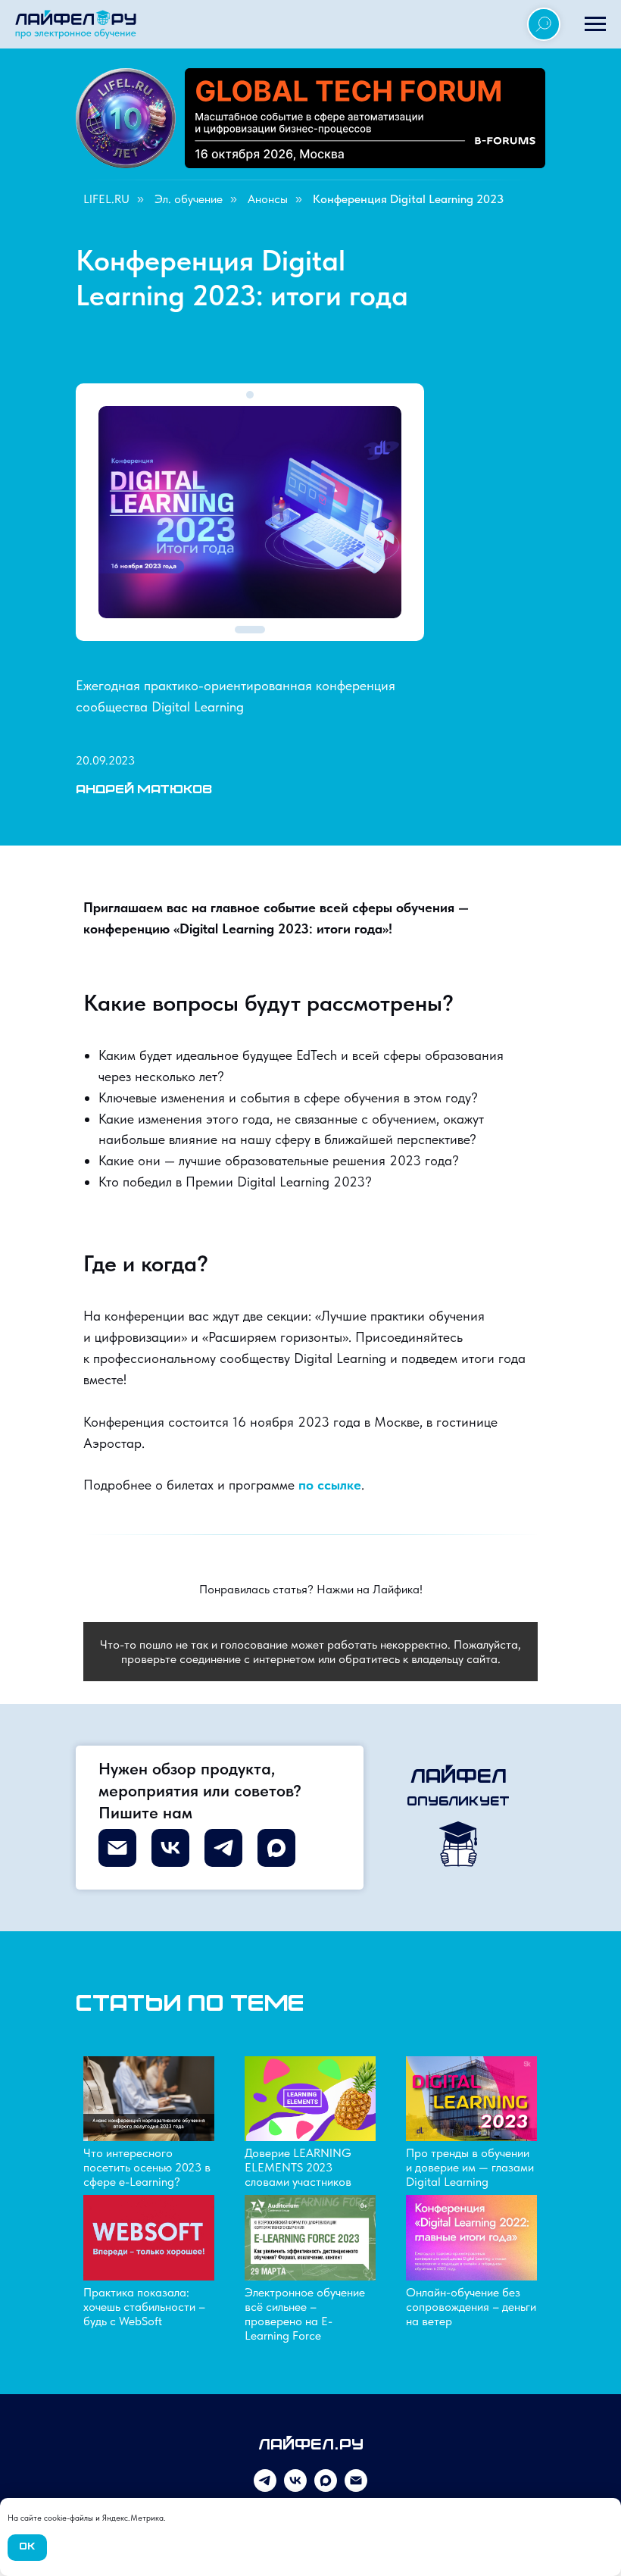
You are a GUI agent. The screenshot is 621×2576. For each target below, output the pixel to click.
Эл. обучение (189, 199)
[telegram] (265, 2488)
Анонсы (268, 199)
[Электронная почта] (356, 2488)
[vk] (295, 2488)
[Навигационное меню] (595, 24)
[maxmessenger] (326, 2488)
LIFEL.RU (106, 199)
